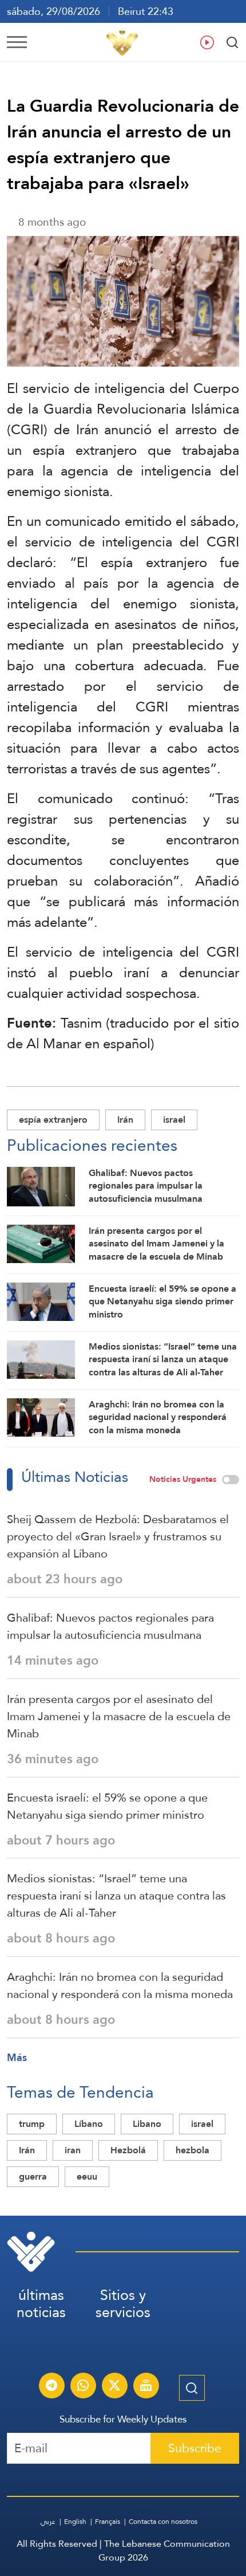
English (75, 2522)
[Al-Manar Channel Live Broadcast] (146, 2387)
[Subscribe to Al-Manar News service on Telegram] (51, 2387)
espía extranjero (53, 1120)
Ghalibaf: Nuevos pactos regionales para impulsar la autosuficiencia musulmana (110, 1626)
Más (17, 2057)
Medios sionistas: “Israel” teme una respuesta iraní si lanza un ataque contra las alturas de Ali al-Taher (116, 1895)
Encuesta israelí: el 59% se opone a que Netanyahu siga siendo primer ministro (107, 1806)
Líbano (89, 2124)
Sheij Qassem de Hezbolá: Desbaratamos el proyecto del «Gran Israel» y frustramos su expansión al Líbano (118, 1536)
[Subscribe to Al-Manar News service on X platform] (114, 2387)
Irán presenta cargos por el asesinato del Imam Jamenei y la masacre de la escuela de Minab (119, 1716)
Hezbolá (128, 2150)
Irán (125, 1120)
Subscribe (195, 2448)
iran (73, 2150)
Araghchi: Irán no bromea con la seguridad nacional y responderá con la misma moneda (120, 1985)
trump (32, 2124)
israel (174, 1120)
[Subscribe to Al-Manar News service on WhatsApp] (83, 2387)
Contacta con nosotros (163, 2522)
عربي (48, 2522)
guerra (33, 2176)
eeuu (87, 2176)
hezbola (193, 2150)
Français (108, 2522)
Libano (147, 2124)
